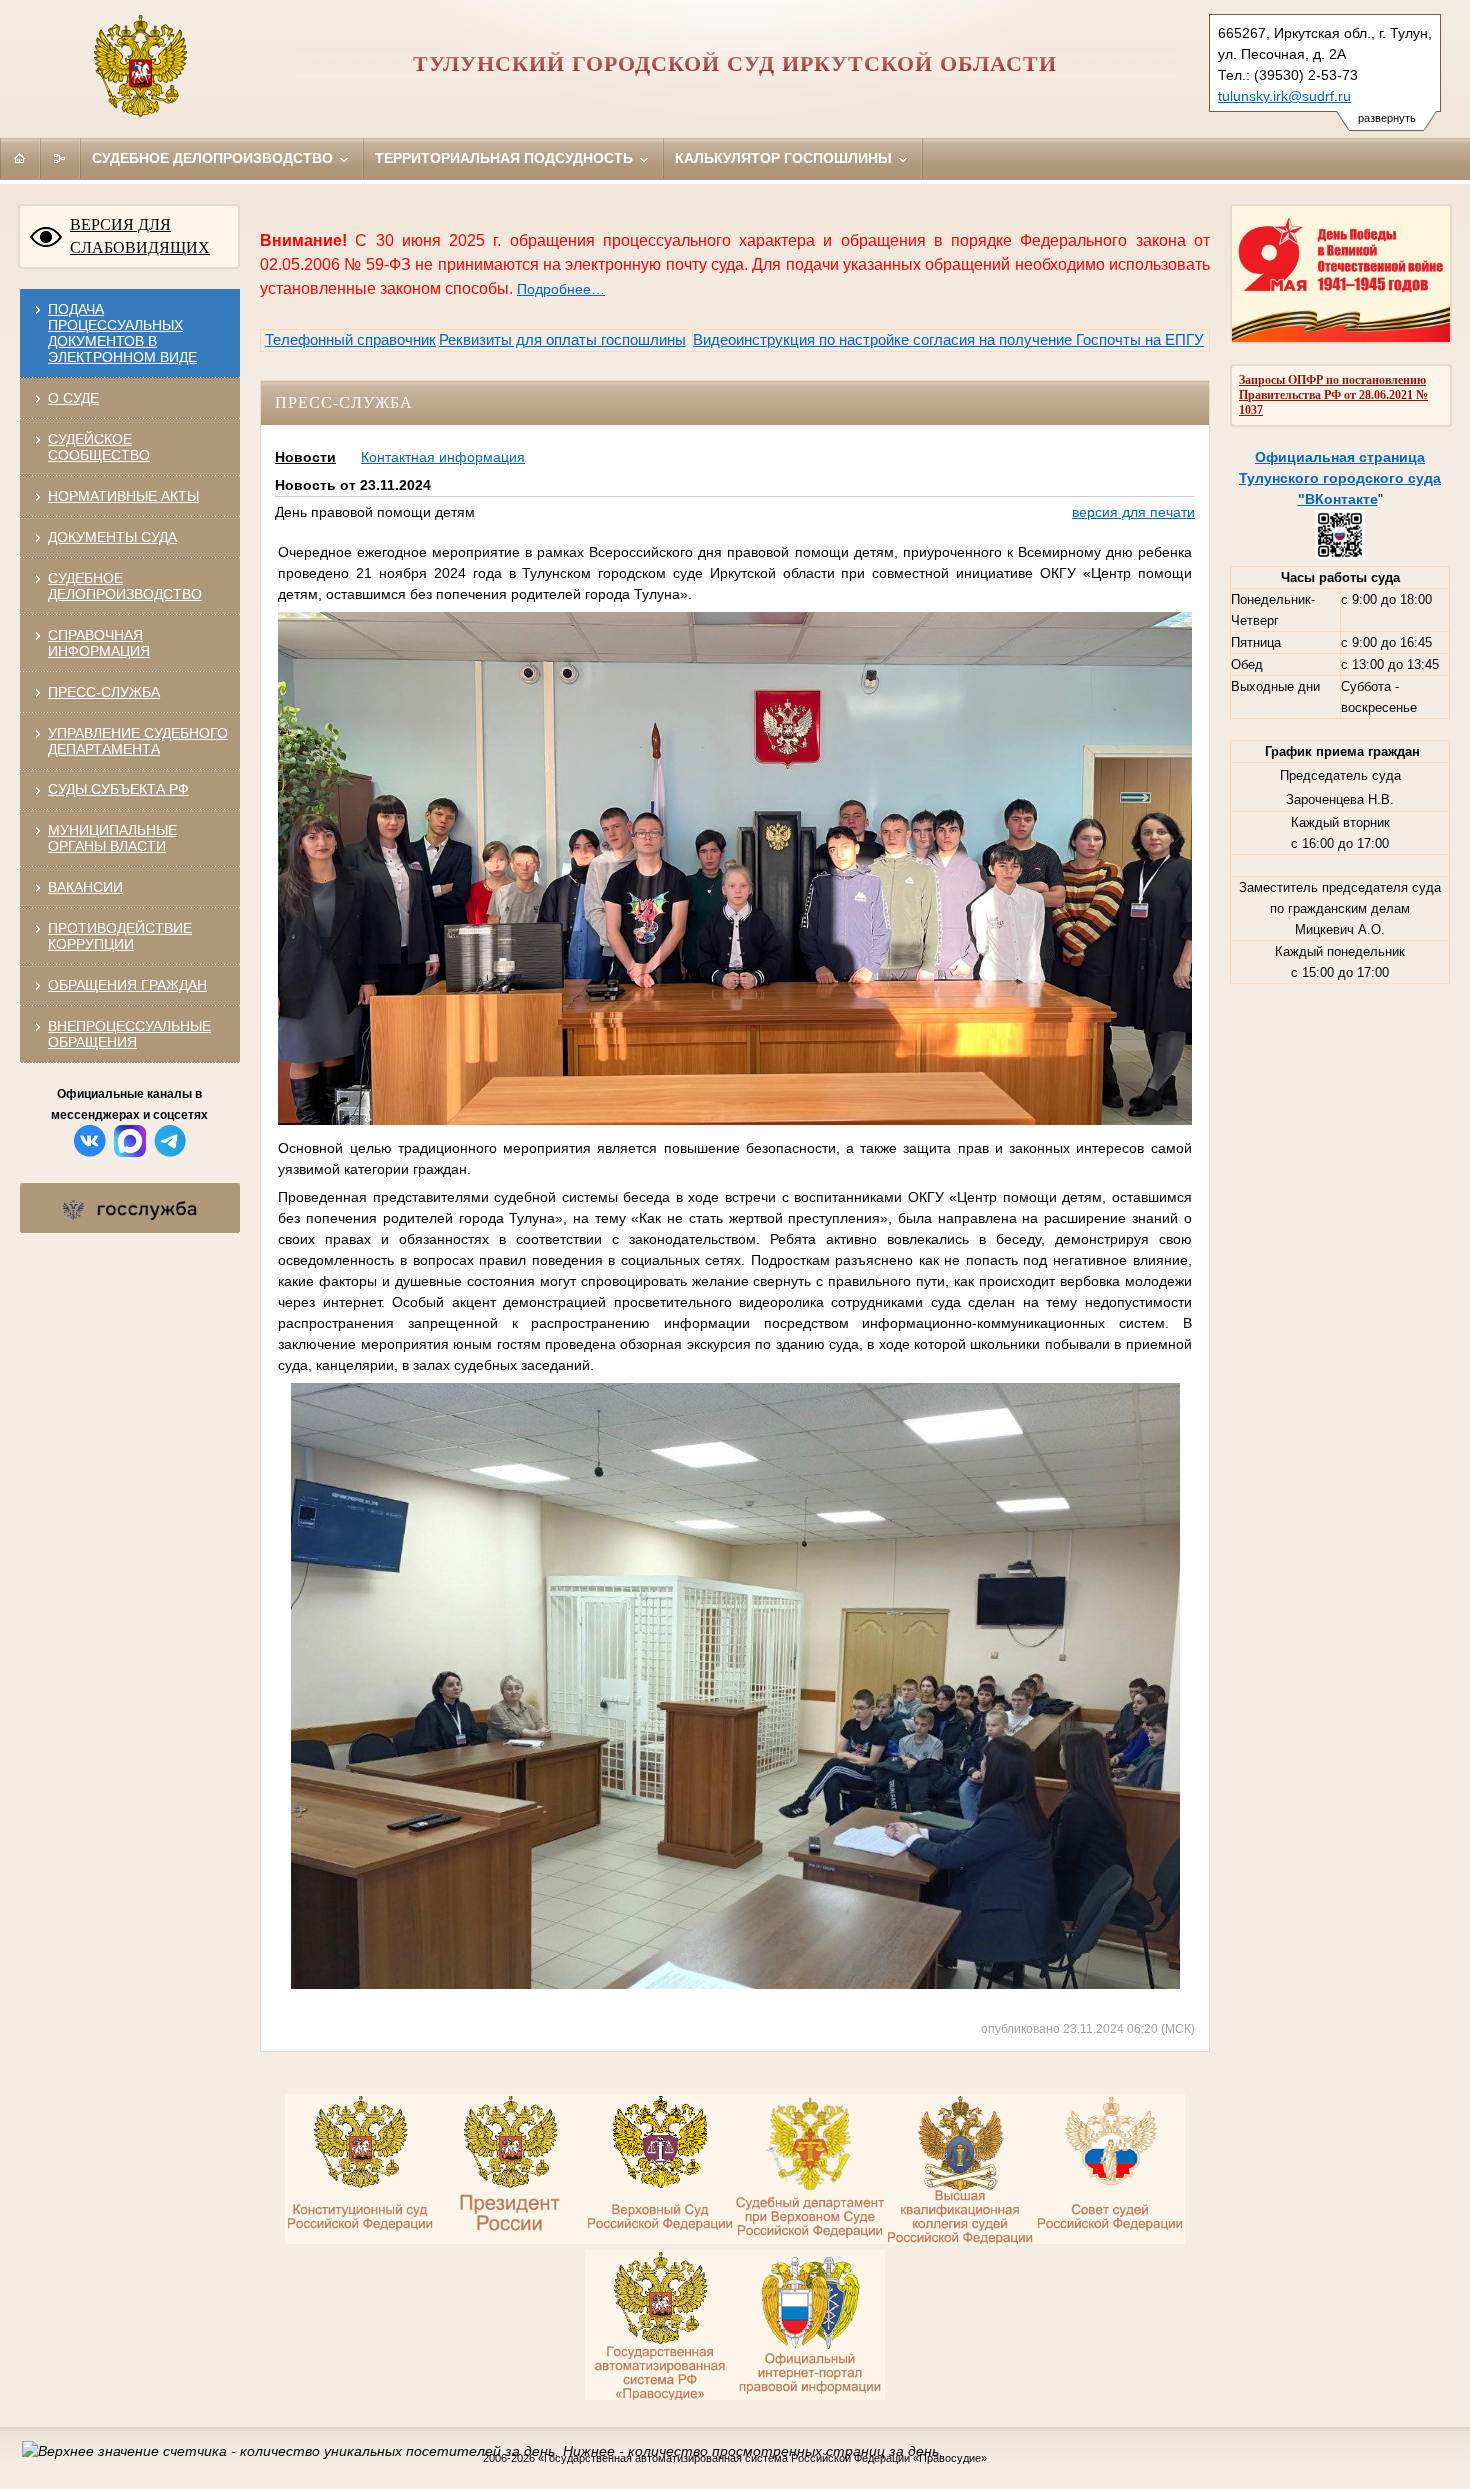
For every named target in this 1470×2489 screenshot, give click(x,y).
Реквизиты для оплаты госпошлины (562, 340)
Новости (305, 457)
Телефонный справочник (350, 340)
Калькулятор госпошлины (785, 158)
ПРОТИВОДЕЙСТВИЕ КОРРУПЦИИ (120, 936)
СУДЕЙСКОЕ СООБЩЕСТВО (99, 447)
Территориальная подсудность (506, 158)
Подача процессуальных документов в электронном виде (122, 333)
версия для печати (1133, 512)
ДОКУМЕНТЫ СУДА (112, 537)
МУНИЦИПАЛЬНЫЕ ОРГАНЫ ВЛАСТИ (112, 838)
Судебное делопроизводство (214, 158)
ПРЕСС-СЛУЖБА (104, 692)
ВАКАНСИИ (85, 887)
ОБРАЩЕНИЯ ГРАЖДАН (127, 985)
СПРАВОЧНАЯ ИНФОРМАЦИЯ (99, 643)
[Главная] (20, 158)
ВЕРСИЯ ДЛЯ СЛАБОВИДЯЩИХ (140, 236)
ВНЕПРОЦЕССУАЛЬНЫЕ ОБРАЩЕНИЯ (129, 1034)
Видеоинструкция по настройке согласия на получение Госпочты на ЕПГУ (948, 340)
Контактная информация (443, 457)
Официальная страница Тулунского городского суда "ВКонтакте (1340, 478)
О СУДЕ (73, 398)
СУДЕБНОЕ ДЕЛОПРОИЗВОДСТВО (125, 586)
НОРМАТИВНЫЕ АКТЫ (123, 496)
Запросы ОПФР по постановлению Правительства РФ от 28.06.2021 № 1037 (1333, 395)
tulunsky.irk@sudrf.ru (1284, 96)
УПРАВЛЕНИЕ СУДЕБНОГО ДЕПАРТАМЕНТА (138, 741)
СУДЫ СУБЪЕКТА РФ (118, 789)
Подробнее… (561, 289)
